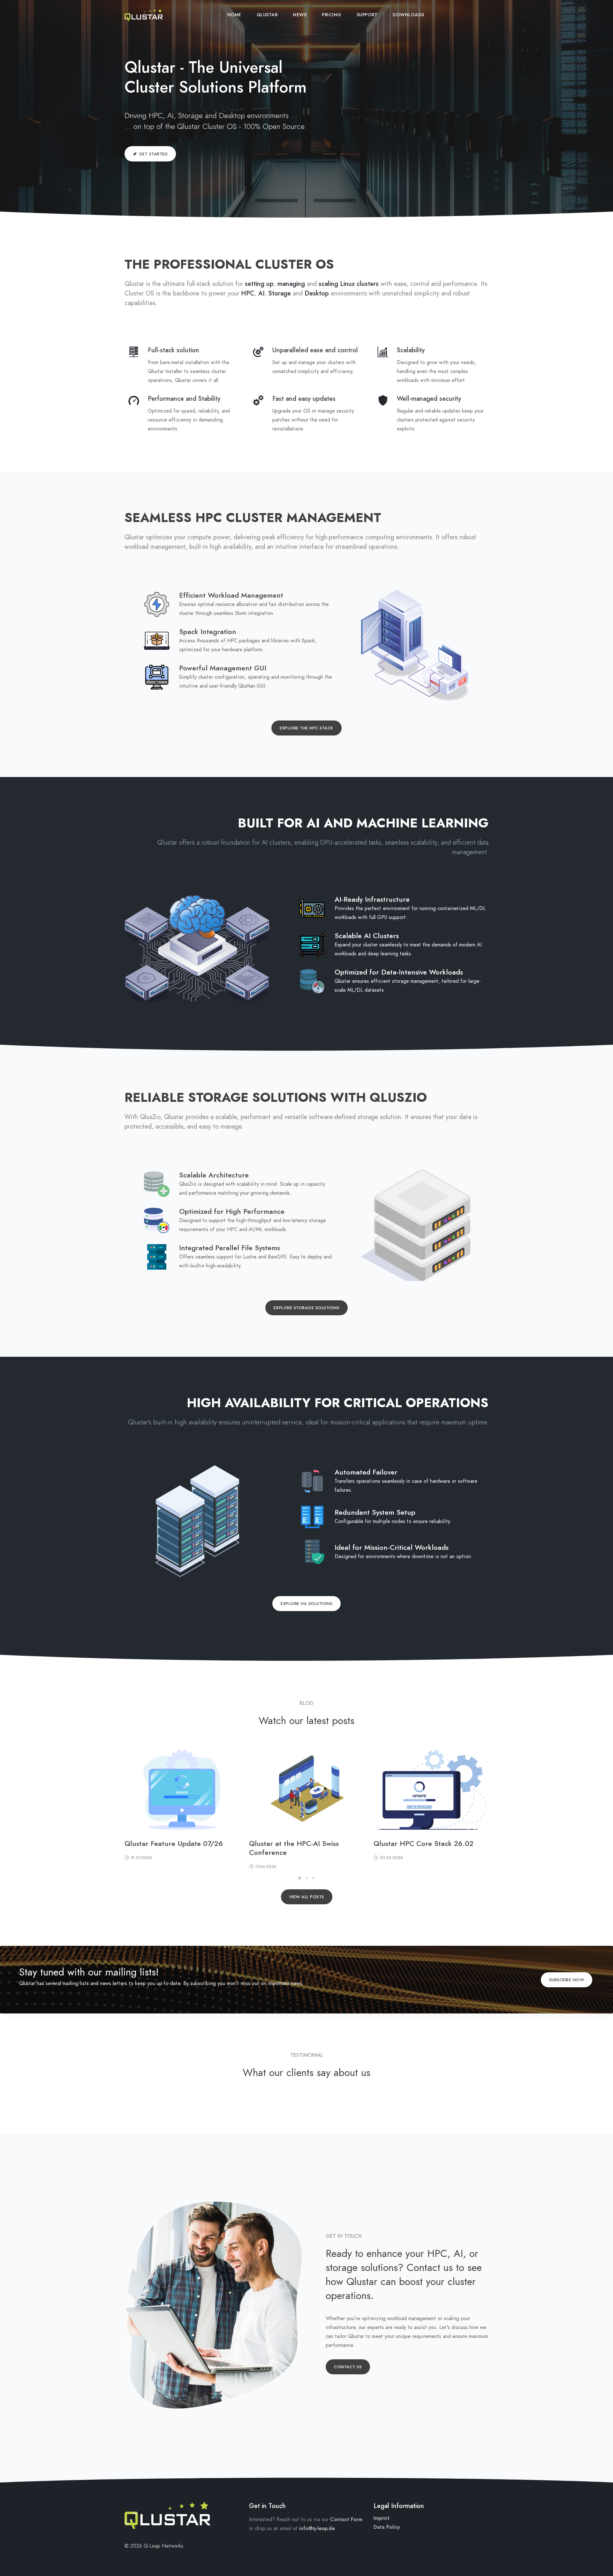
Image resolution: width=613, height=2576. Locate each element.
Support (367, 15)
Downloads (409, 15)
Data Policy (387, 2527)
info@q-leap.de (317, 2528)
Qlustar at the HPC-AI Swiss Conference (294, 1848)
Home (234, 15)
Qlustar (267, 15)
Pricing (332, 15)
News (300, 15)
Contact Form (346, 2520)
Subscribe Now (567, 1980)
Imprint (382, 2518)
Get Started (153, 154)
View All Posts (307, 1897)
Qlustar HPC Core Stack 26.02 (424, 1844)
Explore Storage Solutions (307, 1308)
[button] (299, 1878)
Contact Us (348, 2367)
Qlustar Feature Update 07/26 (174, 1844)
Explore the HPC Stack (306, 728)
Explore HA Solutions (306, 1604)
